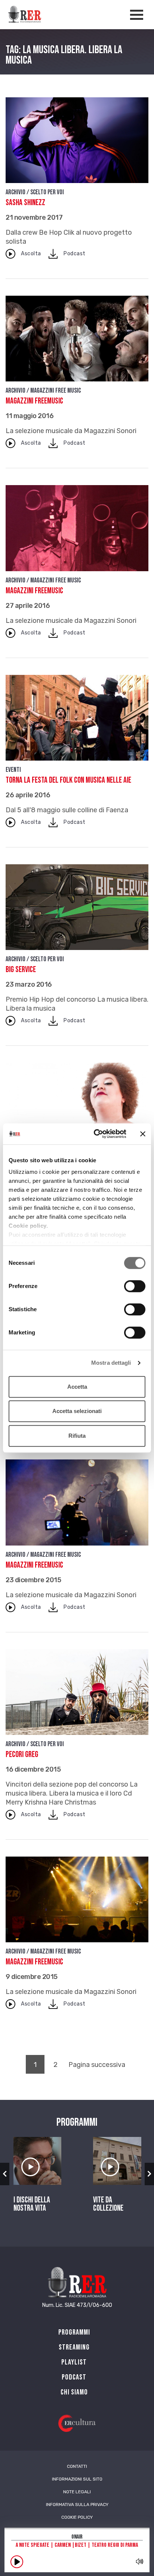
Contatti (77, 2466)
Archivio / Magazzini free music (43, 391)
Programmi (74, 2332)
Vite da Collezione (108, 2204)
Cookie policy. (28, 1226)
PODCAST (74, 2377)
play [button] (17, 2562)
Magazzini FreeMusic (34, 401)
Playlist (74, 2362)
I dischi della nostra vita (32, 2204)
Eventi (13, 770)
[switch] (135, 1286)
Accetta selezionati (77, 1411)
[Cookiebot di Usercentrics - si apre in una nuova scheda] (95, 1134)
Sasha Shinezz (25, 203)
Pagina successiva (97, 2065)
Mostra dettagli (111, 1363)
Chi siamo (74, 2392)
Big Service (21, 970)
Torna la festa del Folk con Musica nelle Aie (68, 780)
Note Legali (77, 2492)
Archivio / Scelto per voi (35, 192)
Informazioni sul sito (77, 2479)
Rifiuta (77, 1436)
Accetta (77, 1387)
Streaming (74, 2347)
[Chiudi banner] (143, 1134)
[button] (5, 2174)
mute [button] (140, 2561)
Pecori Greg (22, 1755)
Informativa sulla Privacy (77, 2505)
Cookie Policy (77, 2517)
